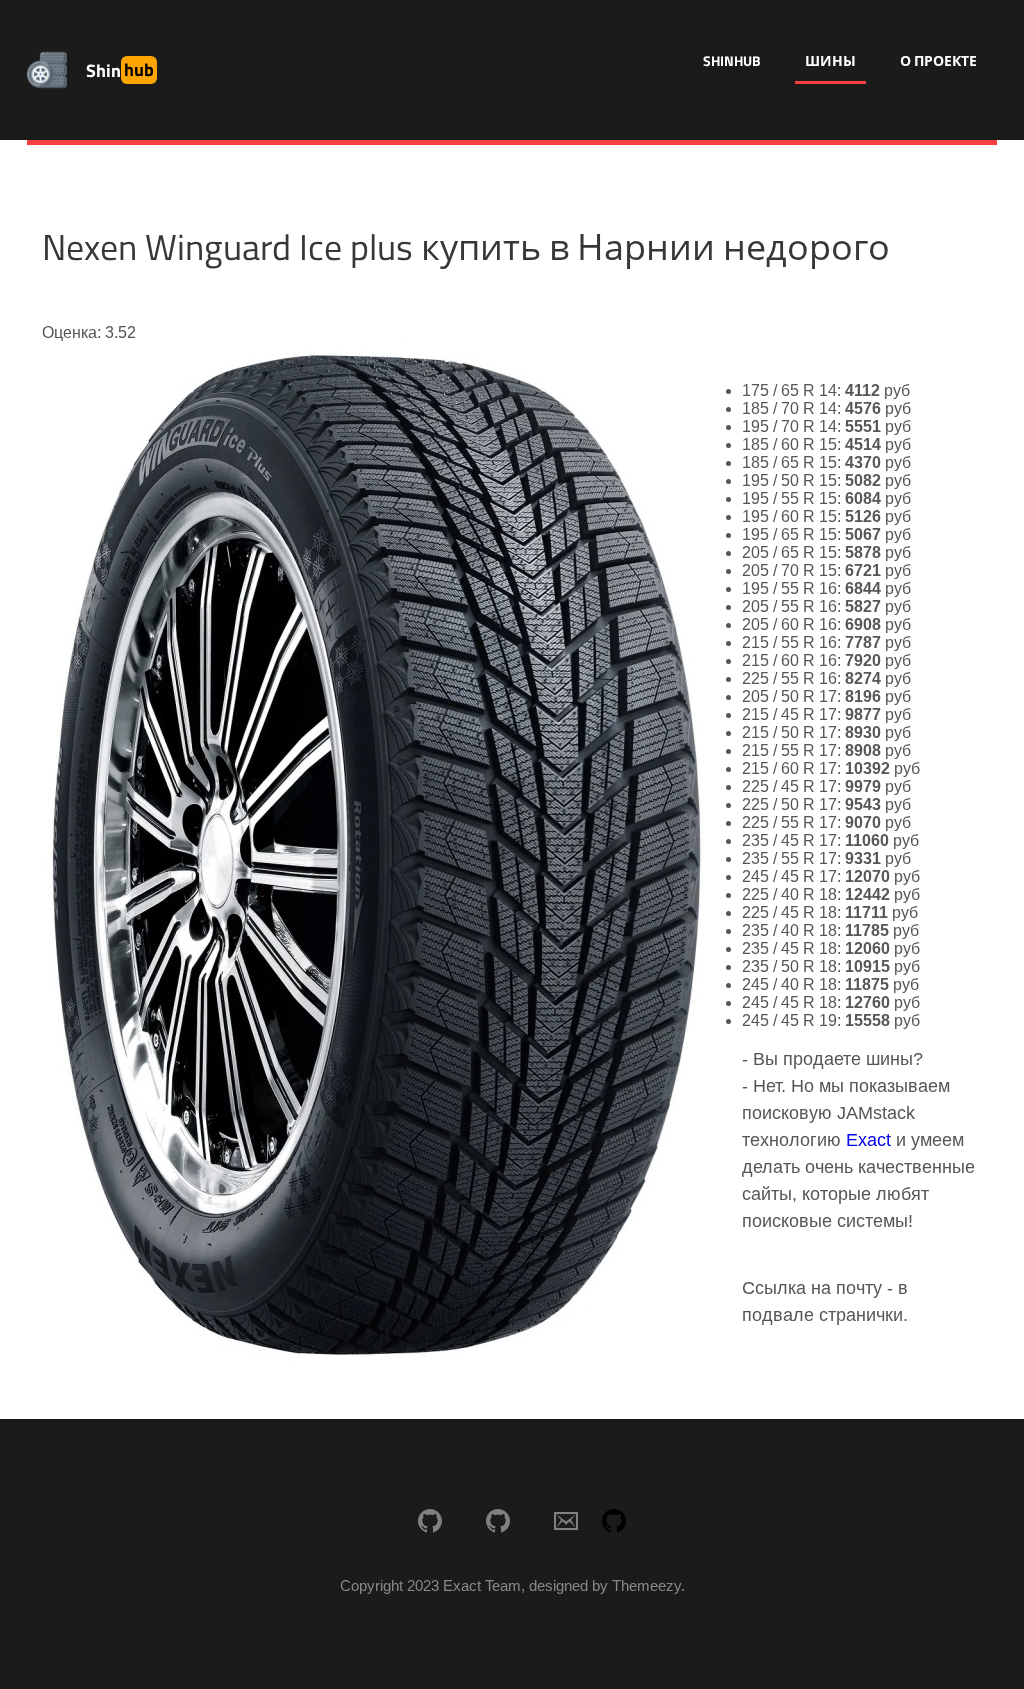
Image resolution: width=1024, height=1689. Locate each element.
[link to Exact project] (430, 1523)
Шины (830, 60)
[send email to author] (566, 1523)
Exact (868, 1140)
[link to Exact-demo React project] (498, 1523)
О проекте (938, 60)
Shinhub (732, 60)
